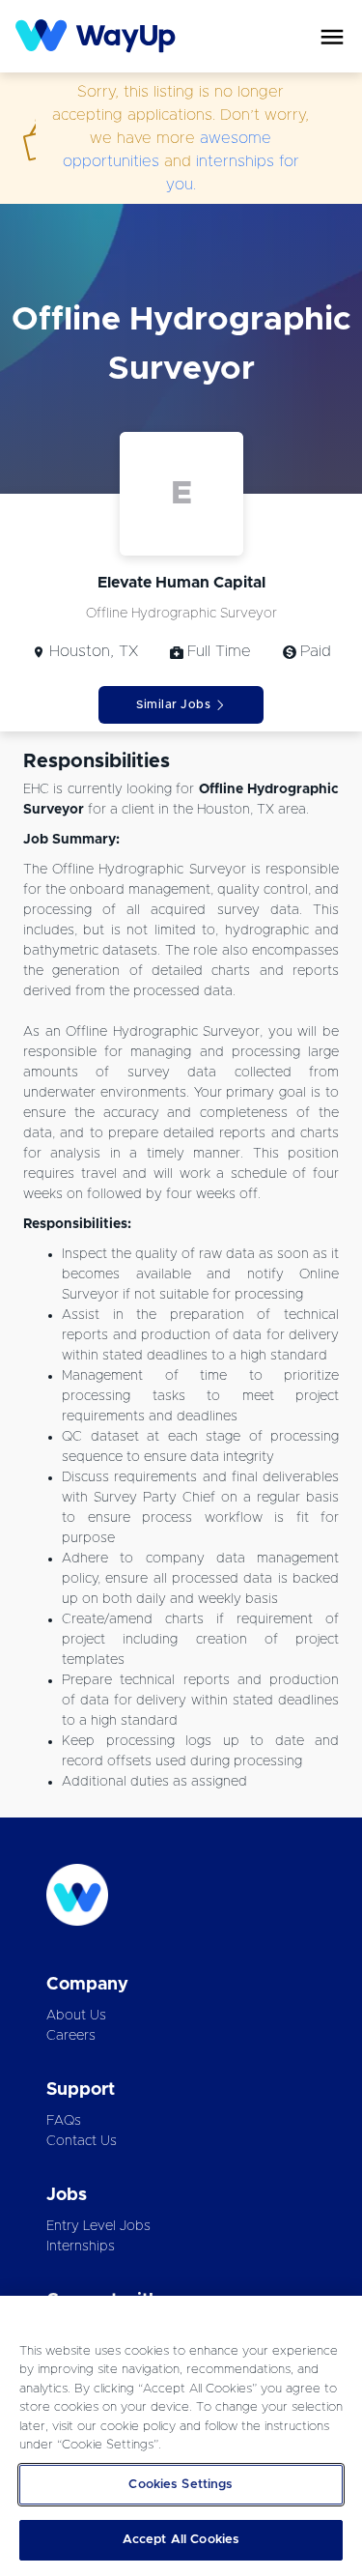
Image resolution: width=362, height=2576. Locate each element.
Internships (81, 2247)
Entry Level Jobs (98, 2226)
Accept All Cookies (181, 2540)
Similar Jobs (173, 704)
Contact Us (82, 2141)
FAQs (64, 2121)
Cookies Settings (181, 2485)
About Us (76, 2016)
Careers (71, 2036)
